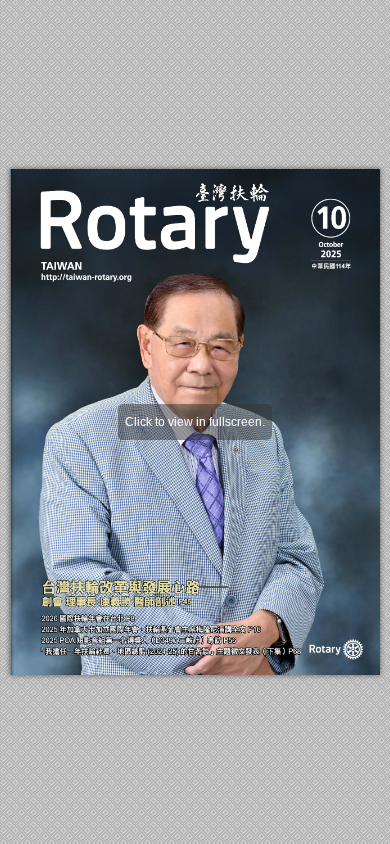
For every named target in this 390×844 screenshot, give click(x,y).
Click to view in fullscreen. (195, 422)
